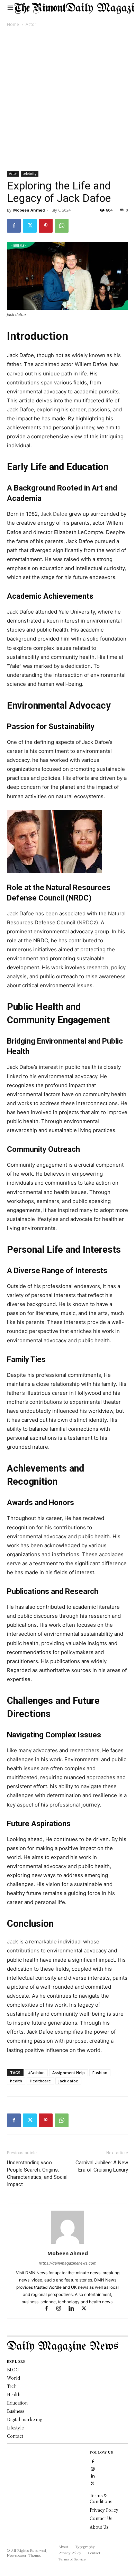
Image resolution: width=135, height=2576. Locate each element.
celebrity (30, 174)
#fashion (36, 2073)
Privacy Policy (104, 2510)
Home (13, 24)
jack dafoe (68, 2081)
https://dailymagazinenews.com (68, 2263)
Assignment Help (69, 2073)
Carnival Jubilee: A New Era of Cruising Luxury (102, 2166)
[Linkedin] (74, 2309)
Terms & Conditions (101, 2498)
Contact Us (101, 2518)
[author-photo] (67, 2244)
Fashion (100, 2073)
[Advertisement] (67, 100)
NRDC (86, 922)
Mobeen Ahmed (29, 210)
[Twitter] (30, 226)
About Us (99, 2527)
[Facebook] (14, 226)
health (16, 2081)
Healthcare (40, 2081)
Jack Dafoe (54, 514)
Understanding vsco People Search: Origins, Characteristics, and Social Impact (37, 2173)
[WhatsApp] (62, 226)
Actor (31, 24)
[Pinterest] (46, 226)
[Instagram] (62, 2309)
